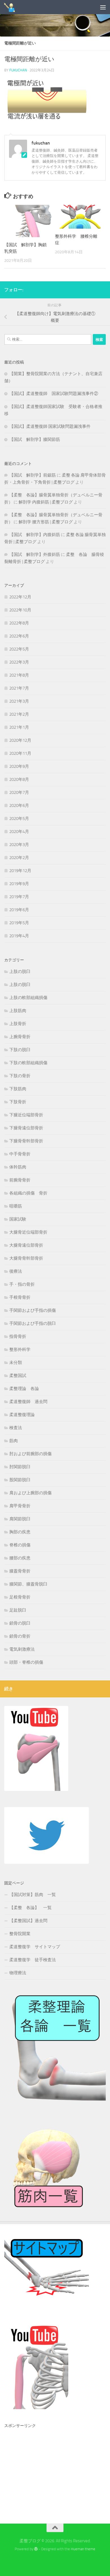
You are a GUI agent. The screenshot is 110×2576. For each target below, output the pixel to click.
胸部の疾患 (20, 1532)
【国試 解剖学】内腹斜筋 (35, 535)
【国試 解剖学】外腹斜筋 (35, 554)
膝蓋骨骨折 (20, 1571)
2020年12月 (20, 740)
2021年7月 (19, 688)
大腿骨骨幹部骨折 (26, 1258)
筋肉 (14, 1441)
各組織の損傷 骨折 (28, 1193)
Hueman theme (83, 2549)
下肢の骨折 (20, 1076)
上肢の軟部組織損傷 (28, 998)
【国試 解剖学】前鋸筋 (33, 475)
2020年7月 (19, 792)
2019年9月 (19, 884)
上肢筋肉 (18, 1011)
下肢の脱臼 (20, 1050)
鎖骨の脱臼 (20, 1623)
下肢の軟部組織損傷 (28, 1063)
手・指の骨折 (22, 1284)
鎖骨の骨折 (20, 1636)
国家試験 (18, 1219)
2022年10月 (20, 610)
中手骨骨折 (20, 1154)
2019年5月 (19, 923)
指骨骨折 (18, 1336)
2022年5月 (19, 649)
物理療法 (18, 1973)
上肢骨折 (18, 1024)
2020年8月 (19, 779)
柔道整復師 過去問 (28, 1402)
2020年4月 (19, 832)
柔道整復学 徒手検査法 (33, 1960)
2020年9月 (19, 766)
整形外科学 (20, 1349)
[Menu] (103, 7)
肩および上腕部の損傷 (30, 1493)
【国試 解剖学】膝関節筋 (35, 439)
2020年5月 (19, 819)
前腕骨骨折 (20, 1180)
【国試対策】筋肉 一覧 (33, 1895)
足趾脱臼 (18, 1610)
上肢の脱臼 (20, 972)
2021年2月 (19, 714)
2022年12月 (20, 597)
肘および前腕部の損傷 (30, 1454)
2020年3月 (19, 845)
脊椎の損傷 (20, 1545)
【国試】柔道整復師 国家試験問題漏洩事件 (50, 426)
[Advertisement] (47, 2466)
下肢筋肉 (18, 1089)
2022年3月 (19, 662)
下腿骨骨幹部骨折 (26, 1141)
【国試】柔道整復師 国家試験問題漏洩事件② (54, 394)
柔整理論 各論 (24, 1389)
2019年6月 (19, 910)
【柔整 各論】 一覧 (30, 1908)
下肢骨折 (18, 1102)
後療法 (16, 1271)
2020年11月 (20, 753)
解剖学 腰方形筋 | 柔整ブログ (46, 522)
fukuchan (18, 70)
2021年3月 (19, 701)
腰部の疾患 (20, 1558)
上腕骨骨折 (20, 1037)
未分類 (16, 1363)
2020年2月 (19, 858)
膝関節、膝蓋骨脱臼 (28, 1584)
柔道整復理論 (22, 1415)
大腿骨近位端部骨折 (28, 1232)
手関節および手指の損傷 (33, 1310)
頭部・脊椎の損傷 (26, 1662)
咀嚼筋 (16, 1206)
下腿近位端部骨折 (26, 1115)
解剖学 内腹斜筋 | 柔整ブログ (46, 502)
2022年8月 (19, 623)
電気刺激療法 (22, 1649)
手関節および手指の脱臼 (33, 1323)
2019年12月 (20, 871)
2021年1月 (19, 727)
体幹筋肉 (18, 1167)
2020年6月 (19, 805)
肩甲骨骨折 (20, 1506)
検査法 (16, 1428)
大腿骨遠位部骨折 (26, 1245)
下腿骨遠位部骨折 (26, 1128)
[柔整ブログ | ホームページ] (12, 7)
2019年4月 (19, 936)
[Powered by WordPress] (36, 2549)
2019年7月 (19, 897)
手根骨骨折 (20, 1297)
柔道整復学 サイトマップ (35, 1947)
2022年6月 (19, 636)
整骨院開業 (20, 1934)
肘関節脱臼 (20, 1467)
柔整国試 (18, 1376)
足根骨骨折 (20, 1597)
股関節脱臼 (20, 1480)
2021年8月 (19, 675)
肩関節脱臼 (20, 1519)
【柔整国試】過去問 (28, 1921)
